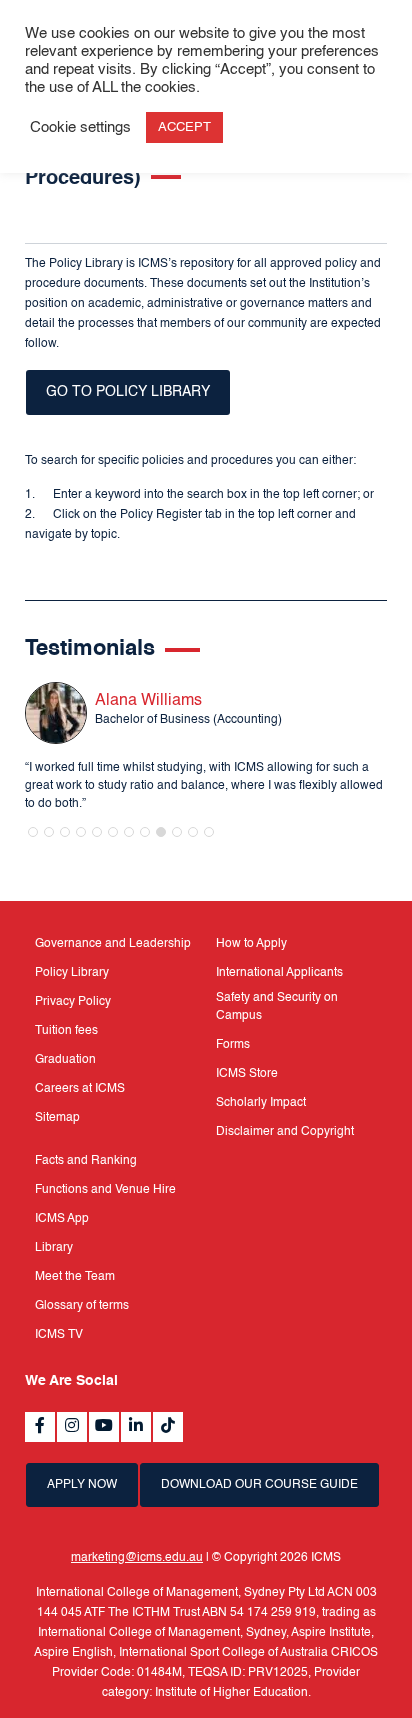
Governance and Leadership (113, 944)
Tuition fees (66, 1031)
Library (54, 1248)
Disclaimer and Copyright (285, 1132)
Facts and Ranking (86, 1161)
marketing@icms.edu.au (137, 1558)
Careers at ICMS (80, 1089)
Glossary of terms (82, 1306)
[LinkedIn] (136, 1427)
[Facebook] (40, 1427)
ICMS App (62, 1219)
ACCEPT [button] (184, 127)
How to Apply (251, 944)
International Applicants (279, 973)
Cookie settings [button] (80, 128)
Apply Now (82, 1485)
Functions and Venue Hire (105, 1190)
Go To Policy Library (128, 392)
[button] (33, 832)
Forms (233, 1045)
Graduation (65, 1060)
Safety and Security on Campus (277, 1007)
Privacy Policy (73, 1002)
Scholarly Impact (261, 1103)
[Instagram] (72, 1427)
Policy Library (72, 973)
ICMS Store (247, 1074)
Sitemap (57, 1118)
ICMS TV (59, 1335)
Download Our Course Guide (259, 1485)
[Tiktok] (168, 1427)
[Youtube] (104, 1427)
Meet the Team (75, 1277)
